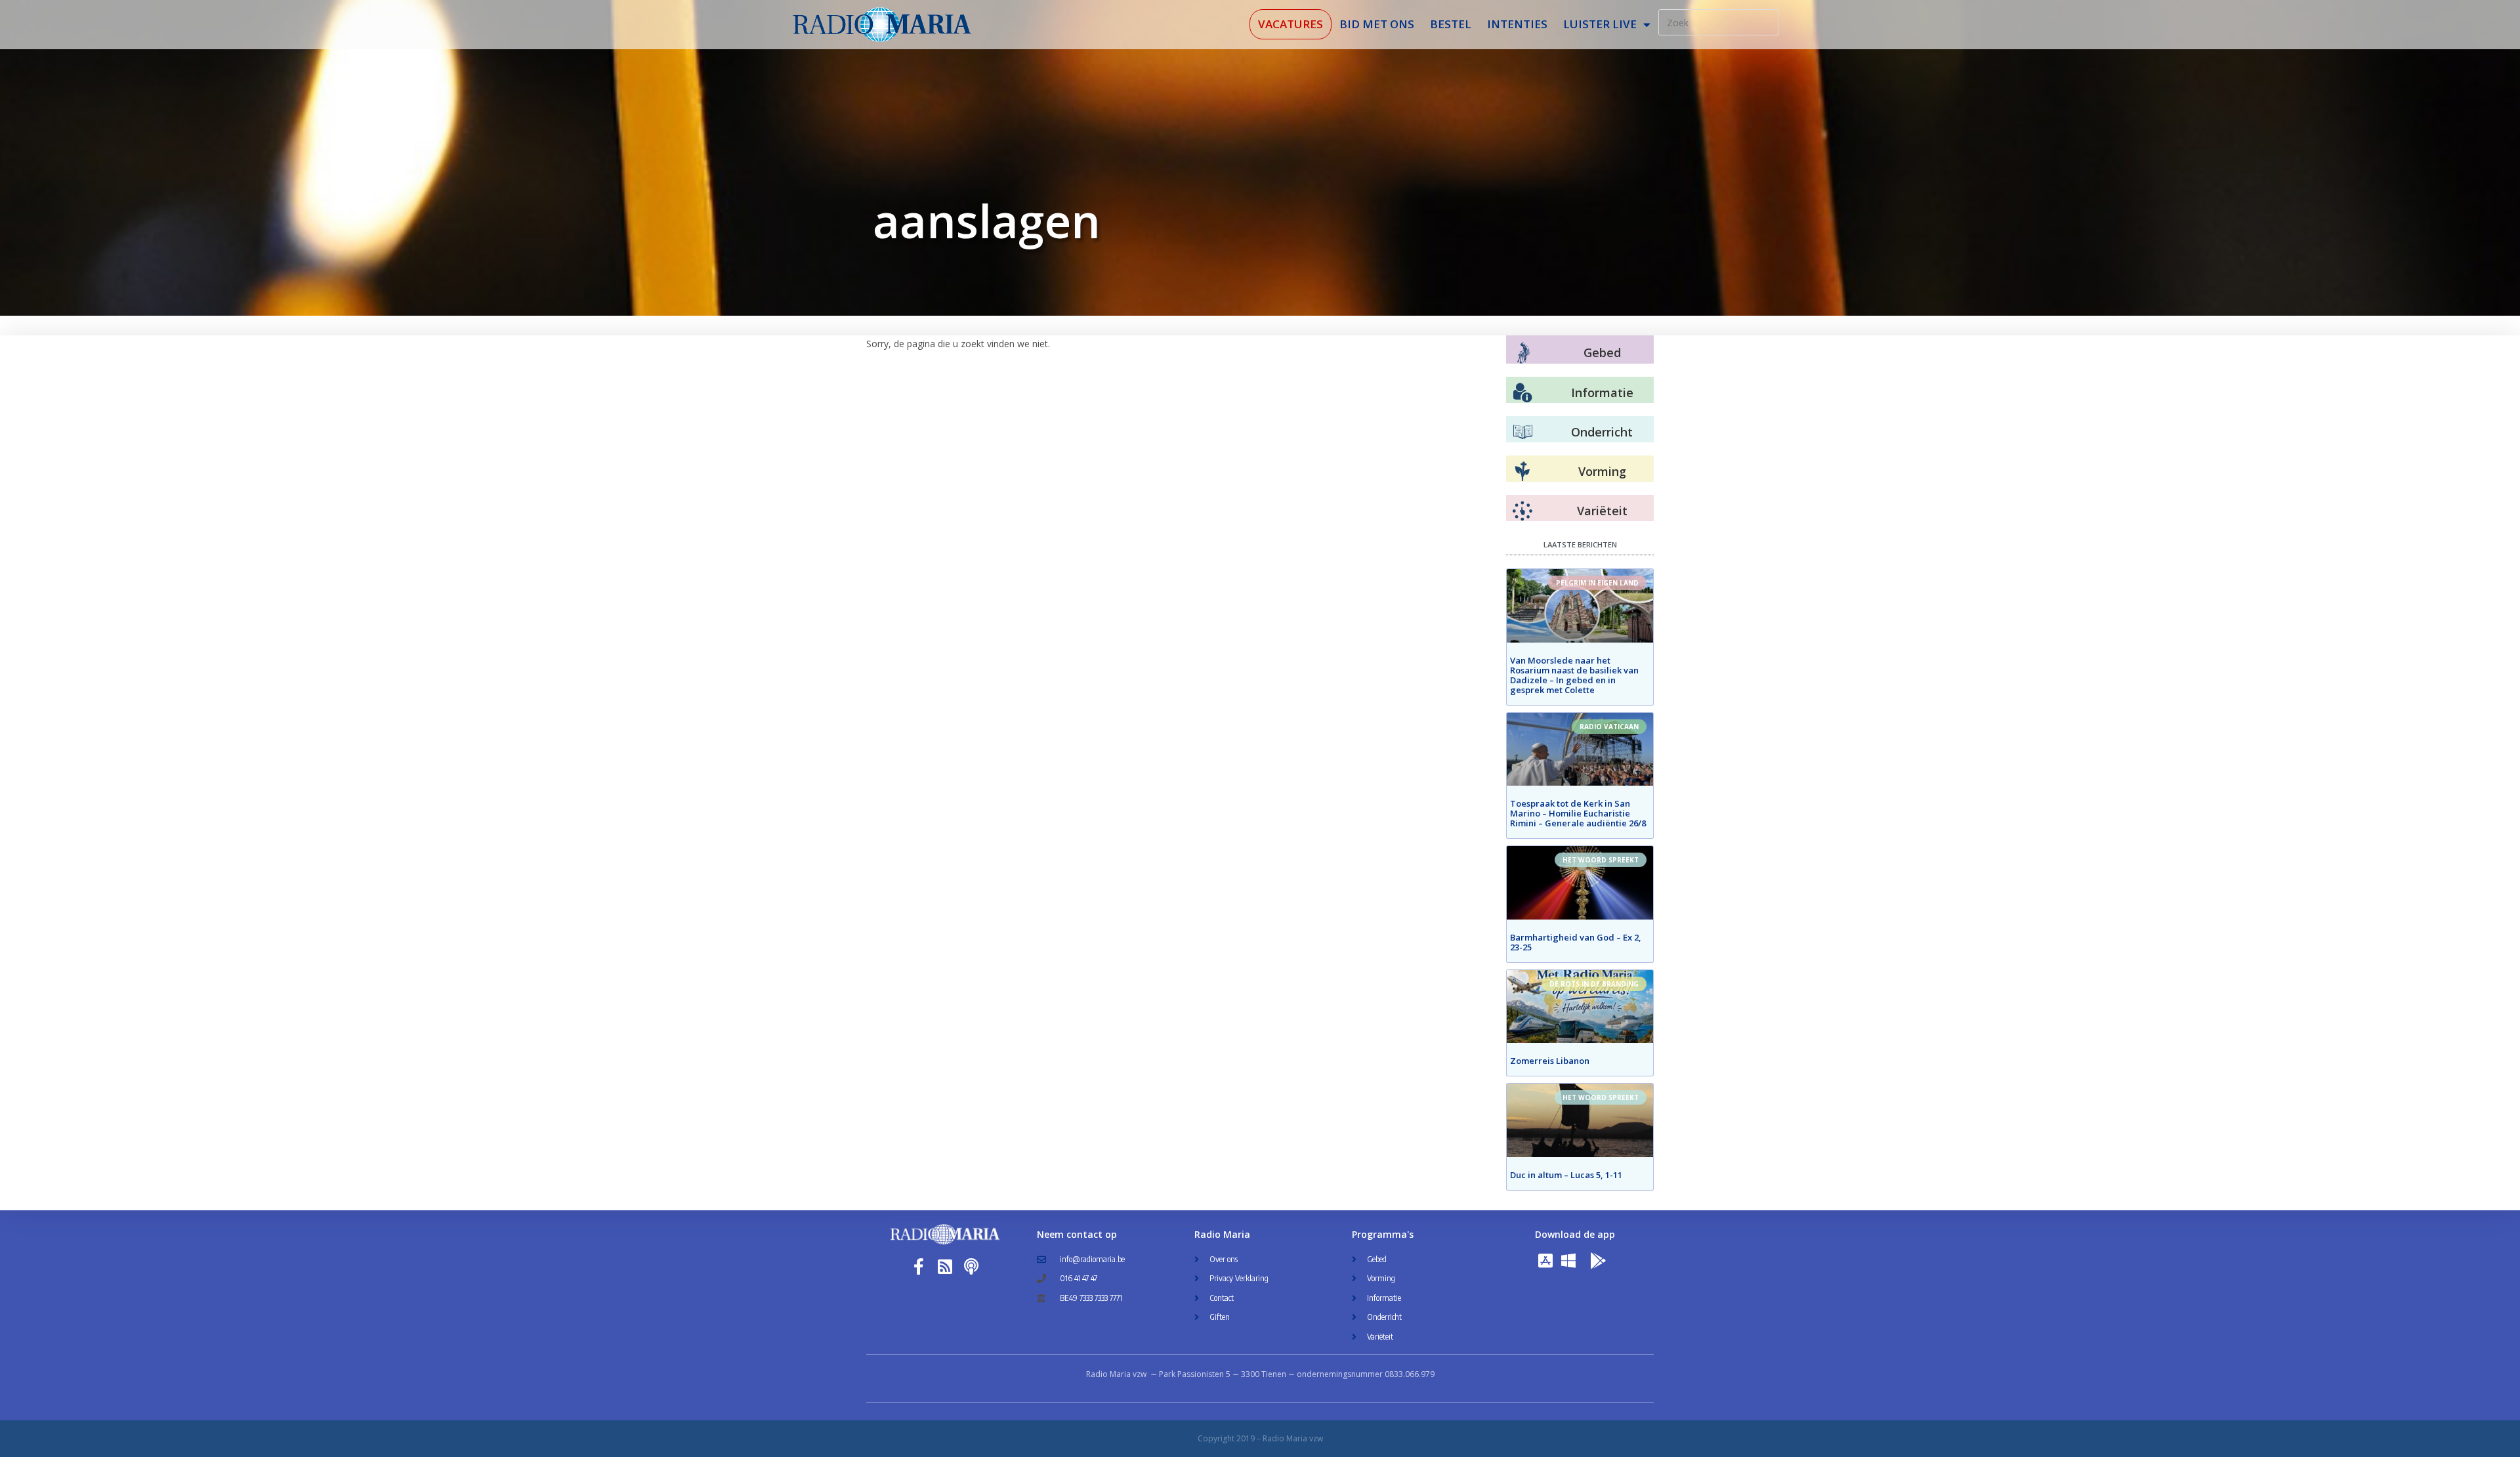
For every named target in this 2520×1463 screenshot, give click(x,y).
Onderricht (1602, 432)
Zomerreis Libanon (1550, 1061)
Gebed (1602, 352)
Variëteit (1602, 511)
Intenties (1517, 24)
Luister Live (1600, 24)
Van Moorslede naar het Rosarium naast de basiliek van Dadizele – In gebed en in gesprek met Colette (1574, 675)
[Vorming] (1522, 472)
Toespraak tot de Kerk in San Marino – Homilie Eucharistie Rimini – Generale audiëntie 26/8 (1578, 813)
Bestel (1451, 24)
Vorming (1602, 471)
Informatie (1602, 392)
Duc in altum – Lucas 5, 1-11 (1566, 1175)
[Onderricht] (1522, 433)
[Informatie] (1522, 393)
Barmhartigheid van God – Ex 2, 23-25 (1576, 942)
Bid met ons (1377, 24)
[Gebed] (1523, 353)
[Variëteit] (1522, 511)
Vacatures (1291, 24)
